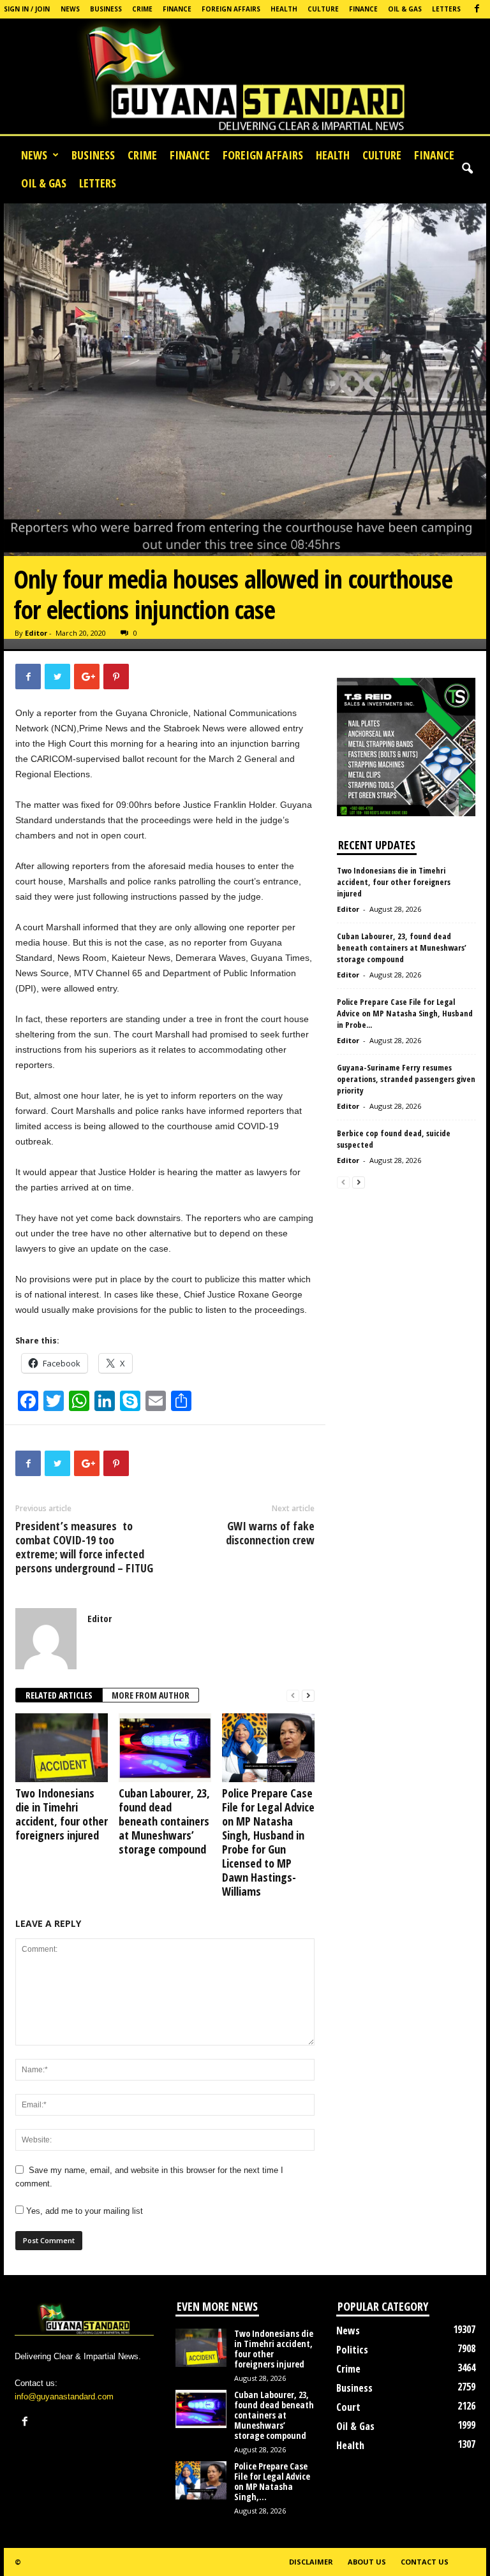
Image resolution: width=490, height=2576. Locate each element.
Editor (36, 633)
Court (348, 2407)
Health (284, 9)
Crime (142, 9)
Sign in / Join (27, 9)
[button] (467, 169)
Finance (177, 9)
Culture (323, 9)
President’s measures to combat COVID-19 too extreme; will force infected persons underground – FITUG (84, 1547)
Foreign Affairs (231, 9)
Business (106, 9)
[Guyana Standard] (245, 80)
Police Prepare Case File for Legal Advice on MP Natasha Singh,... (272, 2481)
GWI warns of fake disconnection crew (270, 1533)
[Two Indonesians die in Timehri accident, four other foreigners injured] (62, 1748)
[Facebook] (477, 9)
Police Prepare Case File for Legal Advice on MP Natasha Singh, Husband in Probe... (405, 1013)
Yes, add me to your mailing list (83, 2211)
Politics (352, 2350)
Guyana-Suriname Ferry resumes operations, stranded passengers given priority (406, 1079)
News (70, 9)
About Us (367, 2562)
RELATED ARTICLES (59, 1695)
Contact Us (425, 2562)
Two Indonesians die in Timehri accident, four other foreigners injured (62, 1814)
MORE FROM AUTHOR (151, 1695)
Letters (446, 9)
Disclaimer (311, 2562)
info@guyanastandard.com (64, 2397)
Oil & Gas (405, 9)
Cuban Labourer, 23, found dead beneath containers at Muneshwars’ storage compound (164, 1821)
